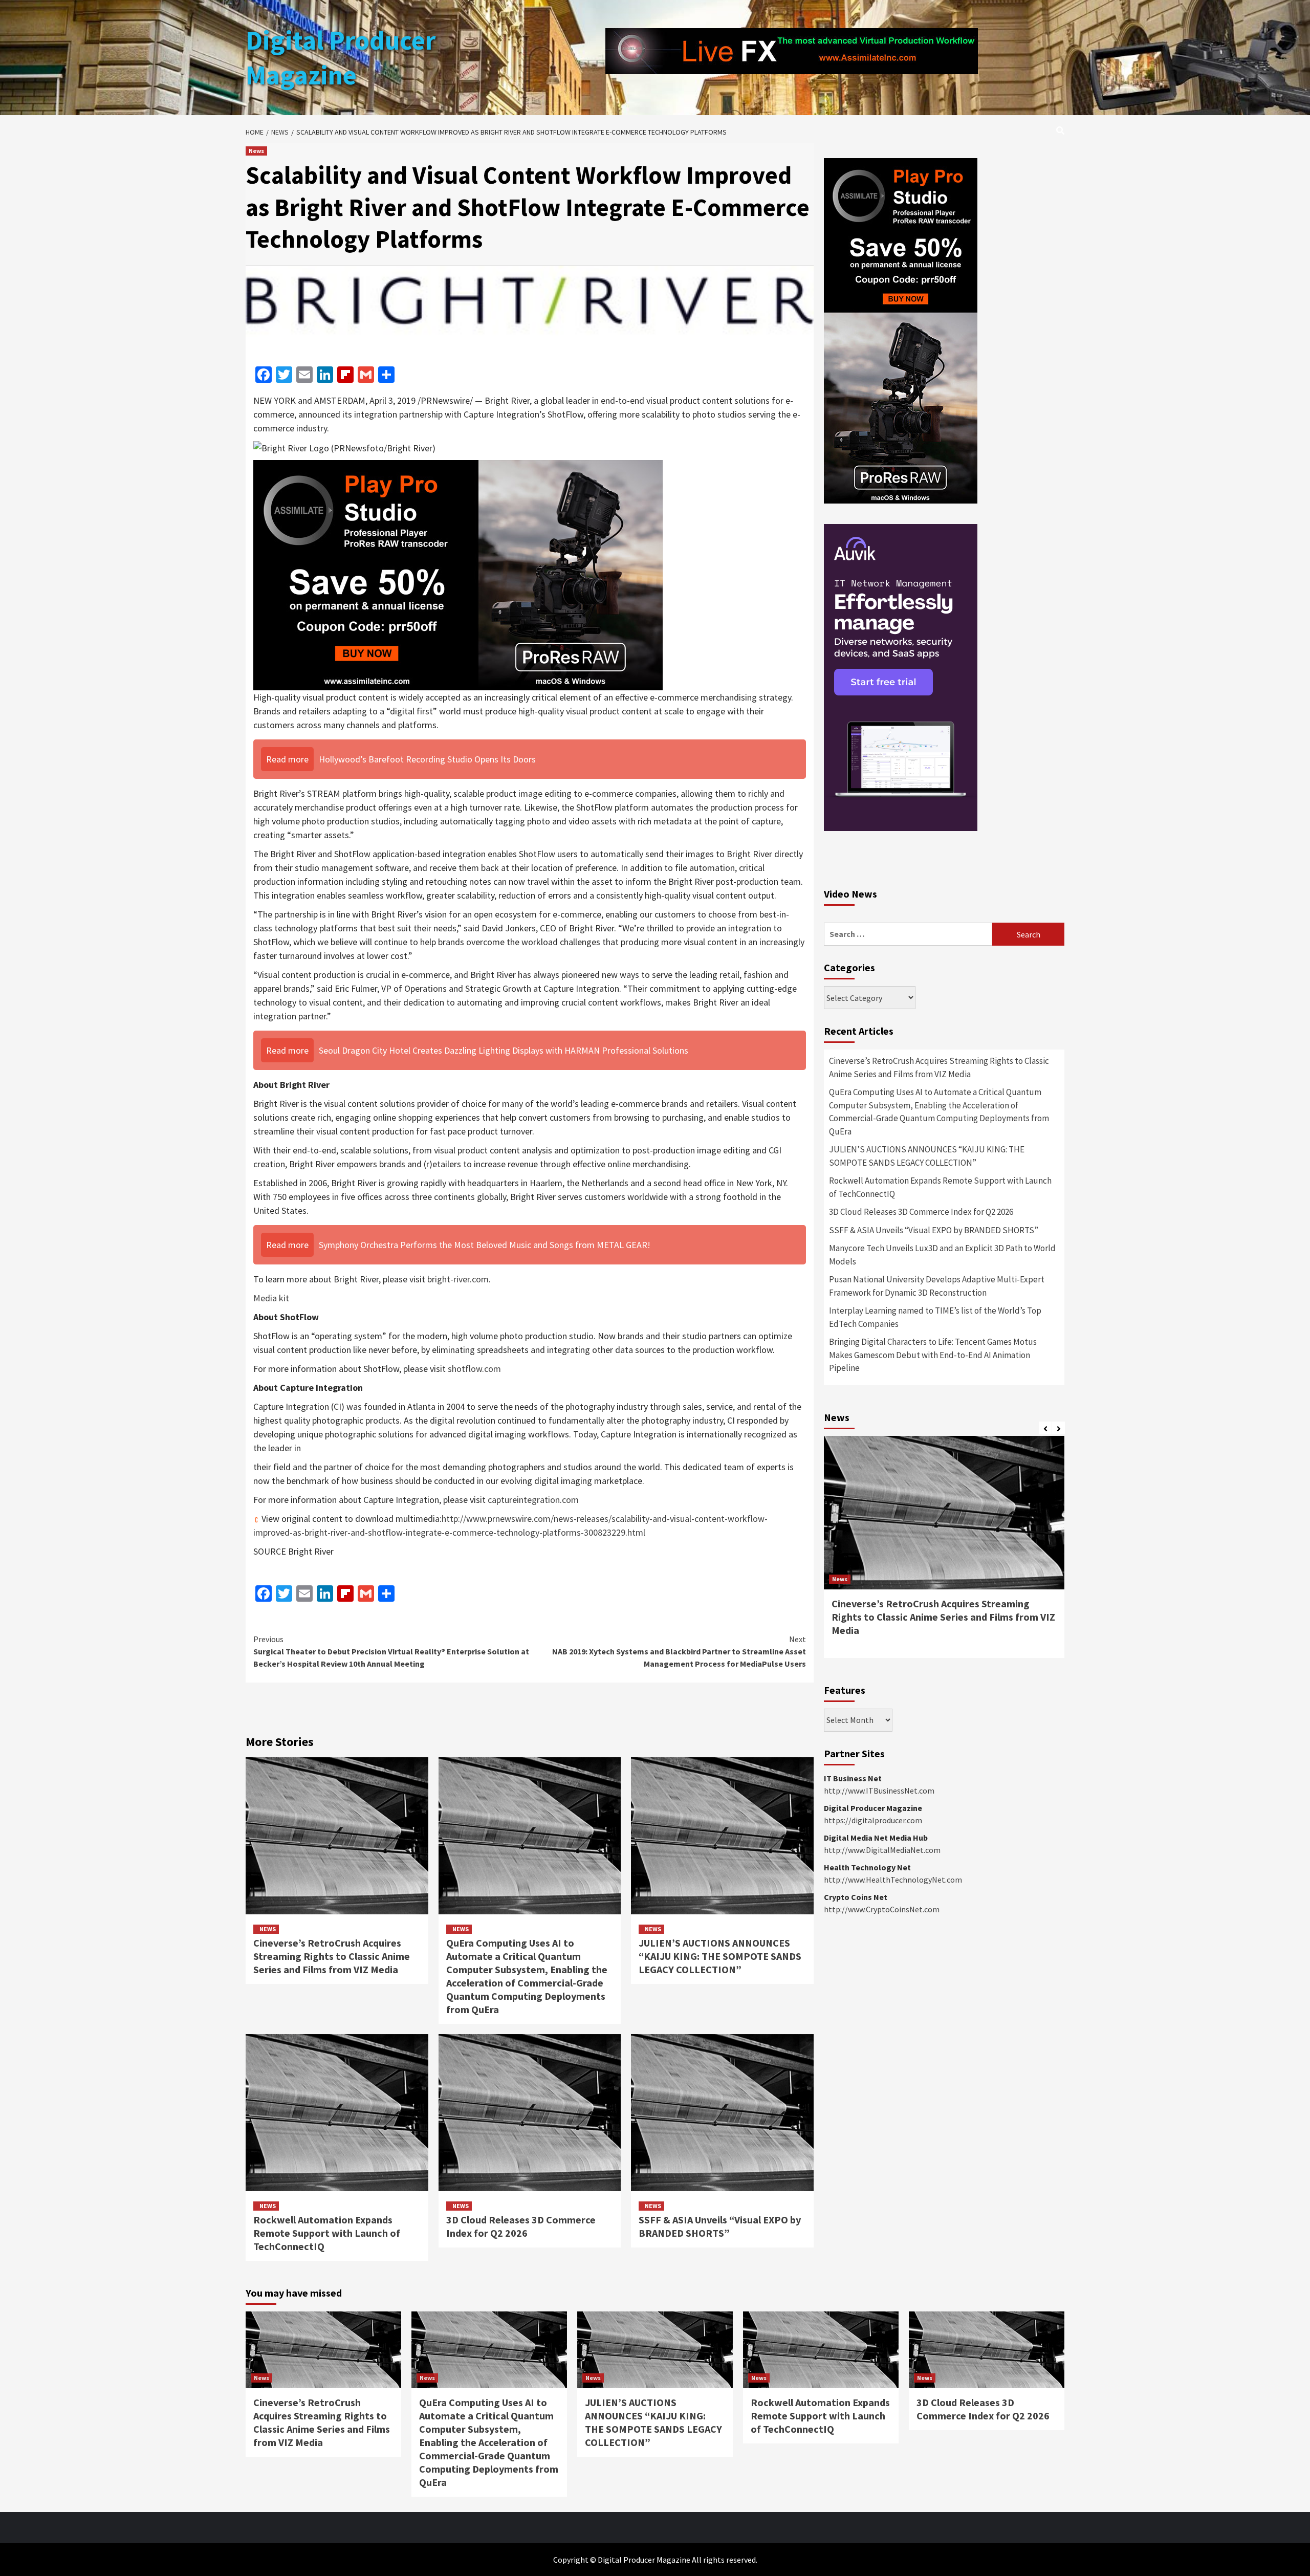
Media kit (271, 1298)
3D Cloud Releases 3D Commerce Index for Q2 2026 (521, 2226)
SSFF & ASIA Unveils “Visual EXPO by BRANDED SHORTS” (720, 2226)
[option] (944, 1552)
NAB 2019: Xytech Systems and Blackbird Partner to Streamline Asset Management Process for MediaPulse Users (679, 1651)
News (256, 151)
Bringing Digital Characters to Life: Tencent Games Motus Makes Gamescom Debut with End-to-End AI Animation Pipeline (933, 1355)
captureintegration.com (533, 1500)
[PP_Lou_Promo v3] (458, 574)
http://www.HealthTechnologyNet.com (893, 1880)
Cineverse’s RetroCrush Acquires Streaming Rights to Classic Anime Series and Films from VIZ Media (332, 1956)
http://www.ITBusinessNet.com (879, 1791)
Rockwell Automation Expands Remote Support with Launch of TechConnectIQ (327, 2233)
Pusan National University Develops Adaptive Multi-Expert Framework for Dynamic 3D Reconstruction (937, 1286)
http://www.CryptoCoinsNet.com (882, 1909)
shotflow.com (474, 1369)
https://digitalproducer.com (873, 1820)
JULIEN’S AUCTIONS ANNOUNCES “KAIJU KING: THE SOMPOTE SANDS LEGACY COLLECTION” (720, 1956)
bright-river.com (458, 1279)
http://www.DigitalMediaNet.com (882, 1850)
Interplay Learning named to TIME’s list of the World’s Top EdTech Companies (935, 1317)
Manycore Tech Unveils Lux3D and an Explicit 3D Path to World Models (942, 1255)
